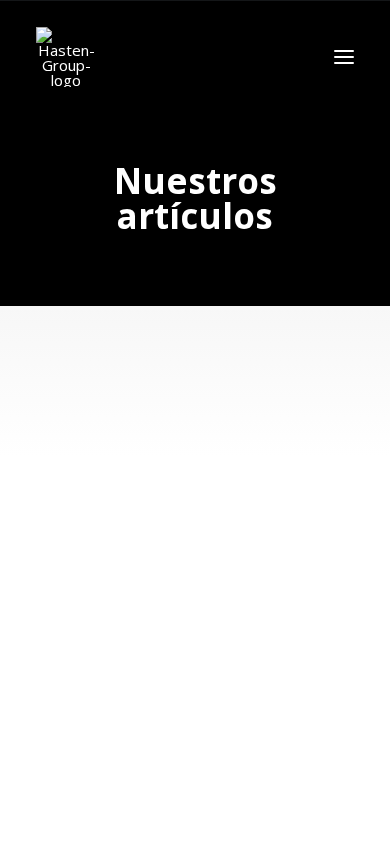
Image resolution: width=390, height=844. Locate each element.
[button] (344, 57)
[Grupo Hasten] (66, 57)
